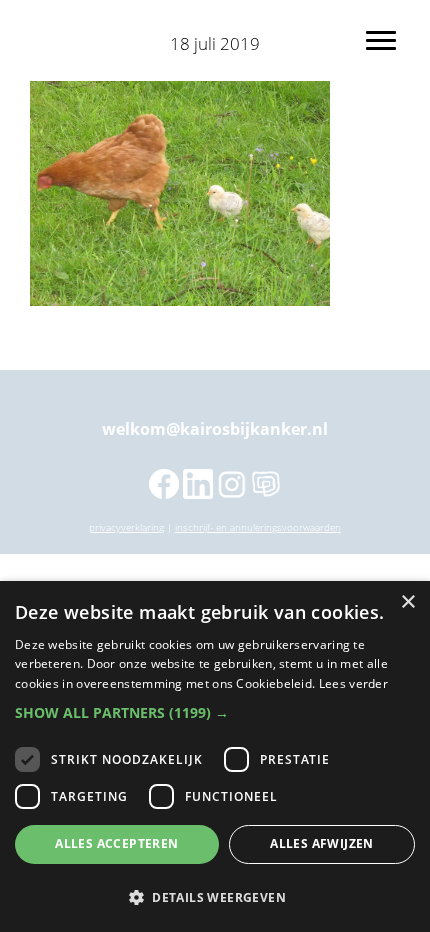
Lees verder (353, 683)
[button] (215, 713)
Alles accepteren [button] (116, 843)
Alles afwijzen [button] (322, 843)
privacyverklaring (126, 527)
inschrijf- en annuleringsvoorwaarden (258, 527)
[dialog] (215, 756)
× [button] (407, 602)
